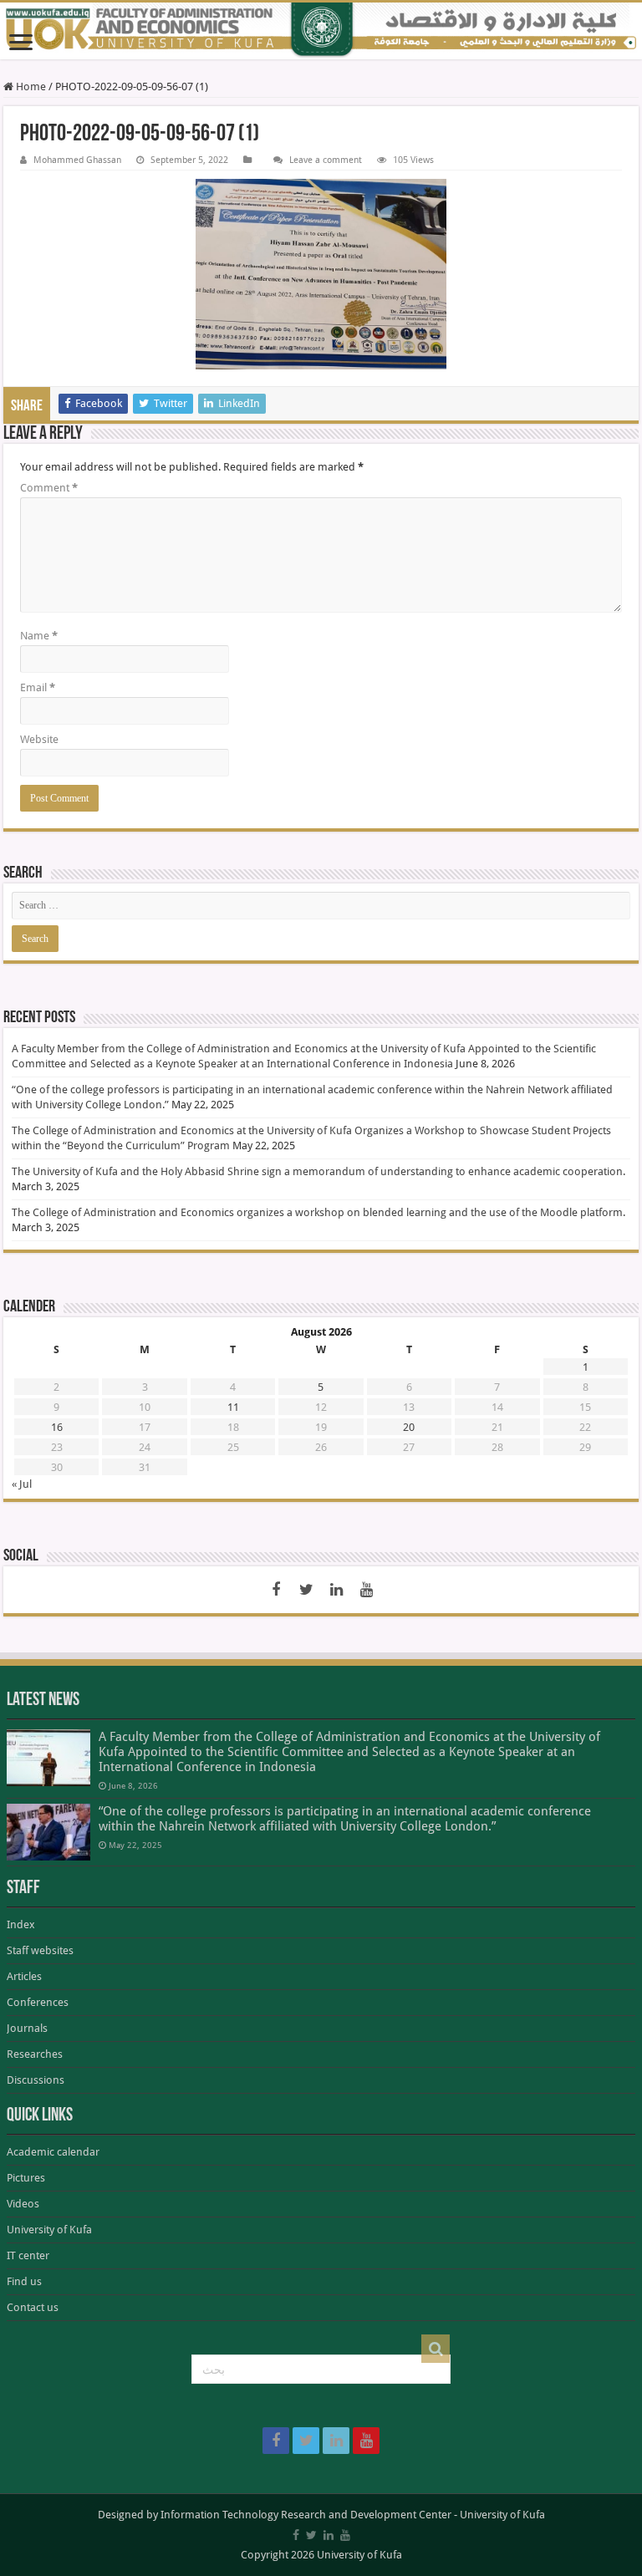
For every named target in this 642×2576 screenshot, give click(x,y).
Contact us (33, 2307)
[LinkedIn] (336, 1590)
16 (57, 1427)
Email (38, 687)
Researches (35, 2054)
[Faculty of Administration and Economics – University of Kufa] (321, 31)
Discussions (36, 2080)
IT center (28, 2255)
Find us (24, 2281)
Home (30, 87)
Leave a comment (326, 160)
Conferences (38, 2002)
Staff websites (40, 1950)
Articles (24, 1976)
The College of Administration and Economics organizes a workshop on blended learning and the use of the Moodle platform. (318, 1212)
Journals (27, 2028)
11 (233, 1407)
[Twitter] (306, 1590)
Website (39, 739)
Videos (23, 2204)
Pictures (26, 2178)
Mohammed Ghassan (77, 160)
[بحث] (436, 2349)
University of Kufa (49, 2230)
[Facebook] (276, 1590)
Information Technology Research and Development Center (306, 2515)
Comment (49, 488)
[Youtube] (366, 1590)
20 (409, 1427)
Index (21, 1924)
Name (39, 636)
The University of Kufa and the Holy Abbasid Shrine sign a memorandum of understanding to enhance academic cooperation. (318, 1171)
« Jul (22, 1484)
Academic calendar (53, 2152)
